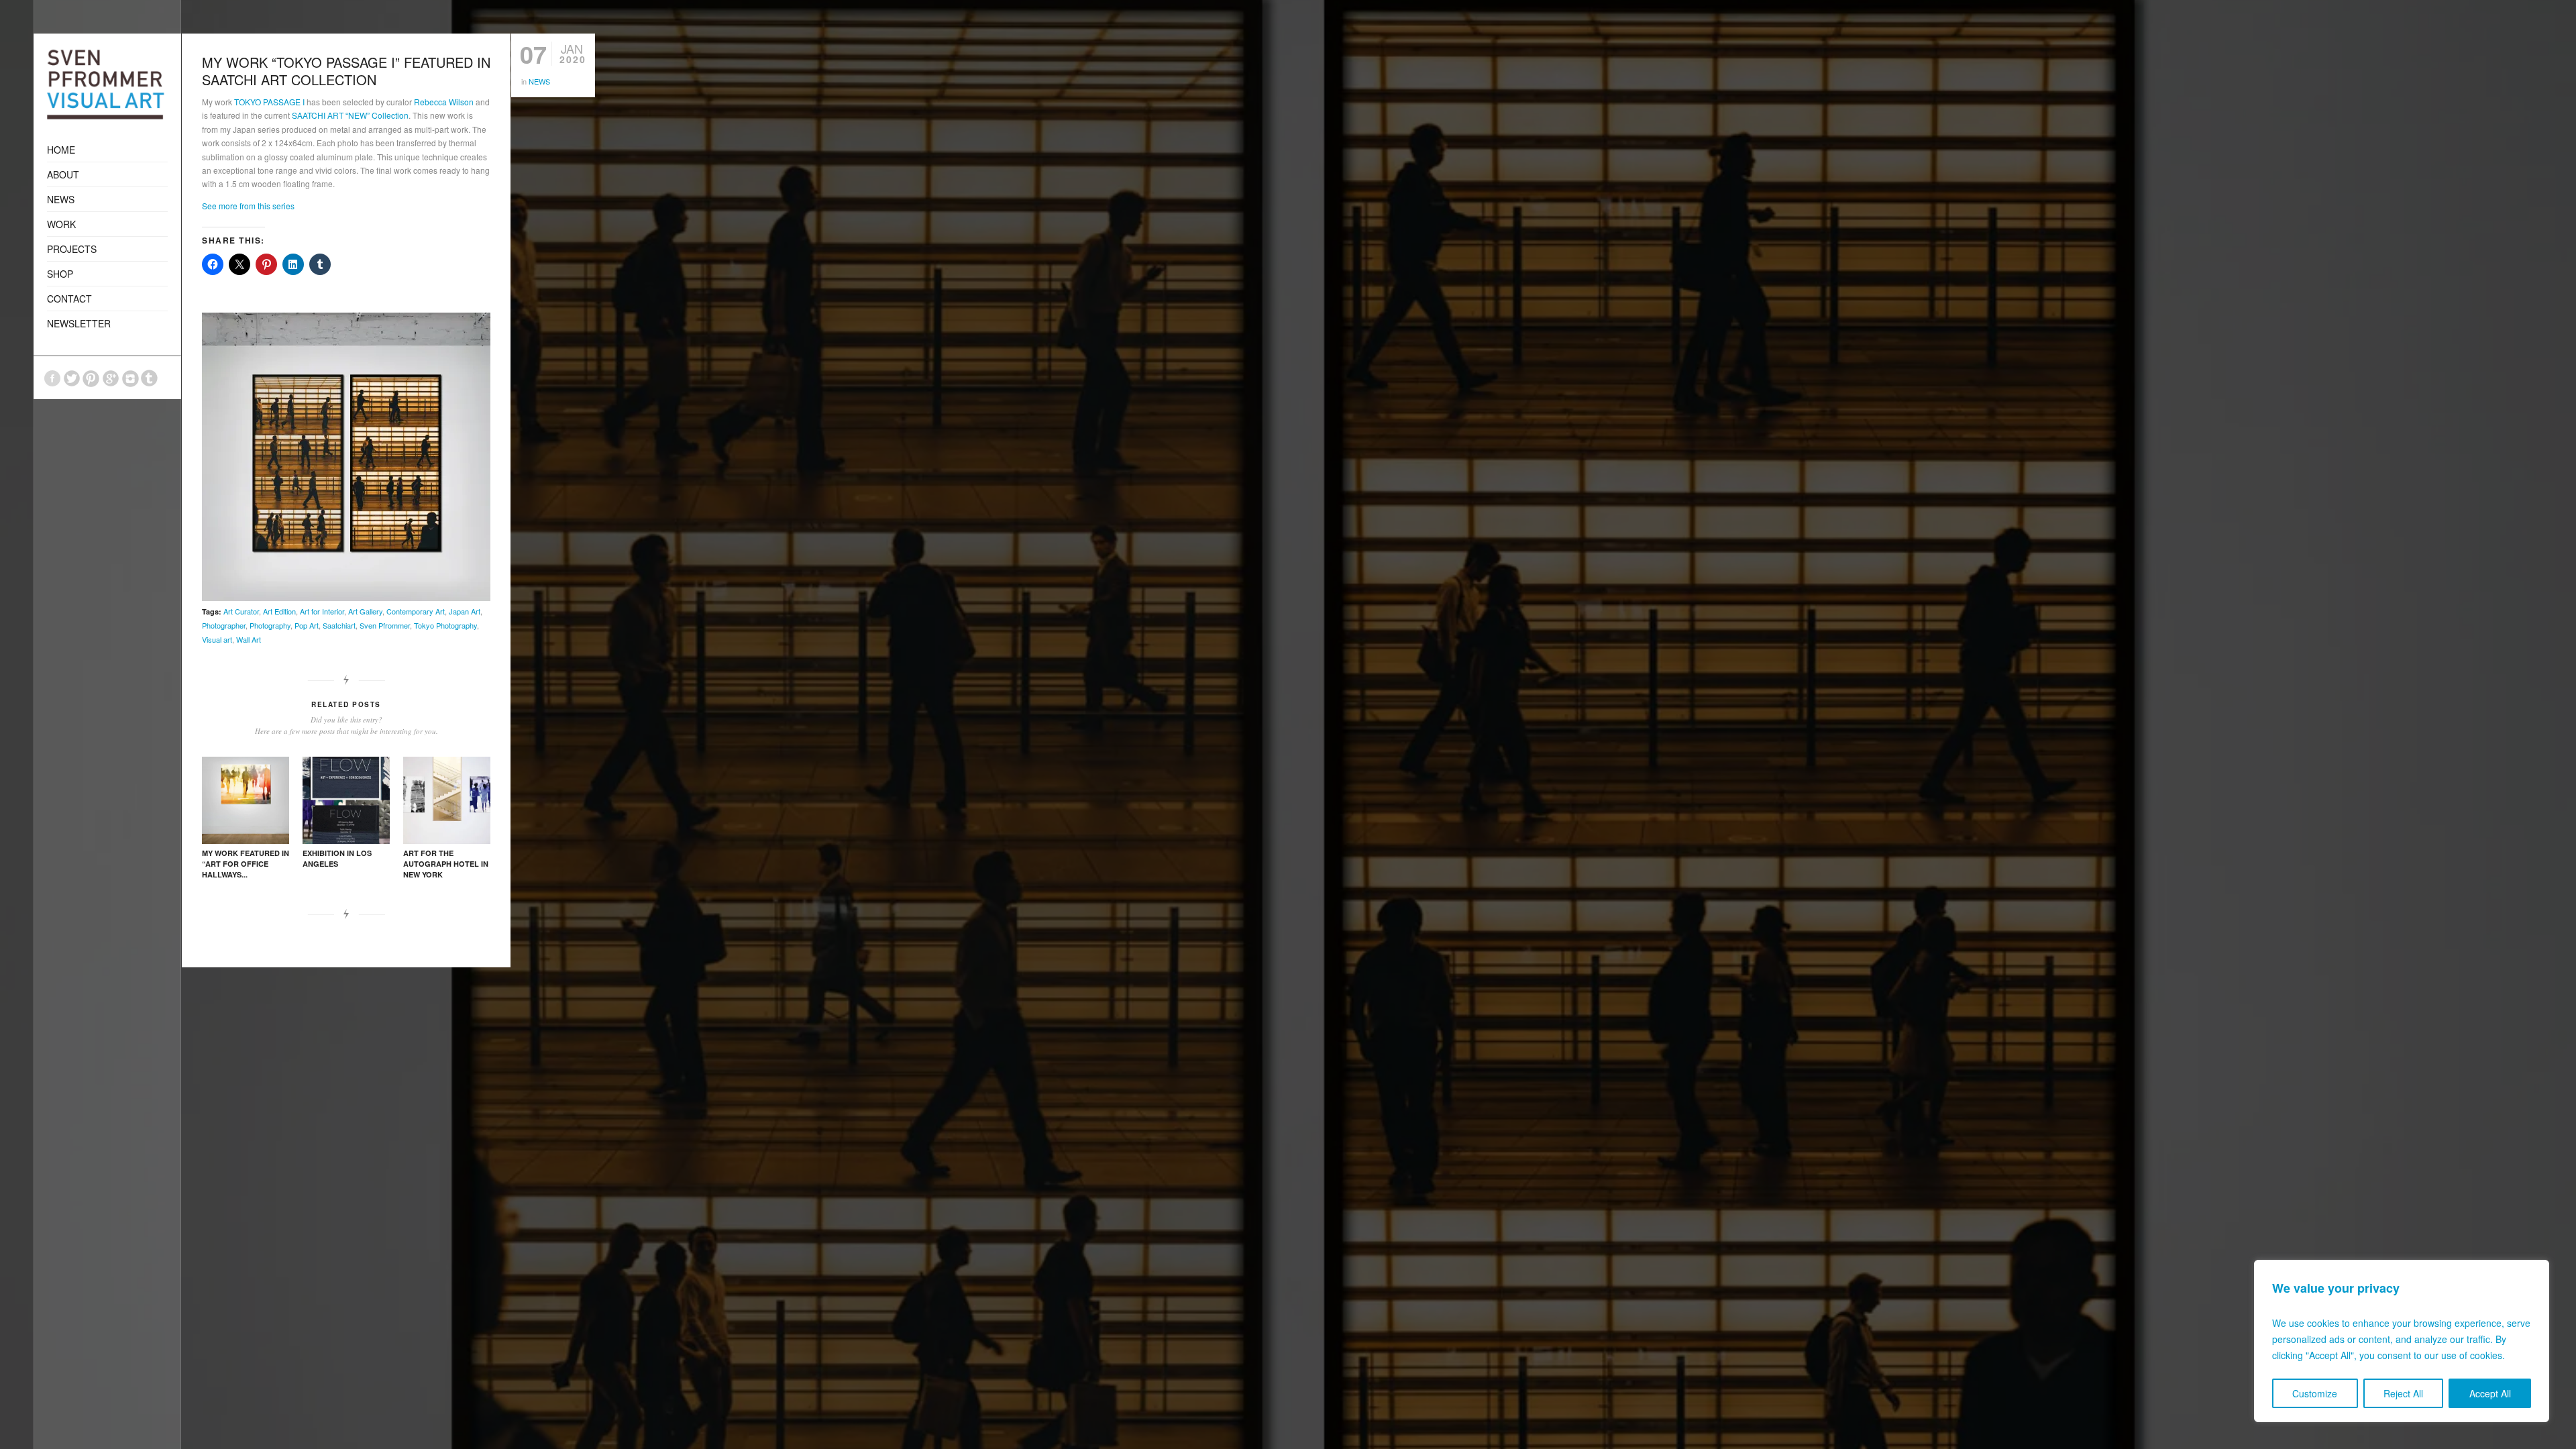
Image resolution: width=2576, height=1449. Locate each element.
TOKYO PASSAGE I (269, 102)
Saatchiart (339, 625)
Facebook (52, 378)
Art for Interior (322, 611)
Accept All (2490, 1393)
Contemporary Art (416, 611)
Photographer (224, 625)
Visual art (217, 639)
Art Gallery (365, 611)
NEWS (539, 81)
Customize (2315, 1393)
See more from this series (248, 206)
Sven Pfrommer (385, 625)
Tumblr (150, 378)
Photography (270, 625)
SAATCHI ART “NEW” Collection (350, 115)
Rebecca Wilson (444, 102)
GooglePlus (111, 378)
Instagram (130, 378)
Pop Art (307, 625)
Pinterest (91, 378)
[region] (2402, 1341)
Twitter (72, 378)
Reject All (2403, 1393)
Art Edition (279, 611)
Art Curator (241, 611)
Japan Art (465, 611)
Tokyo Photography (445, 625)
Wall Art (249, 639)
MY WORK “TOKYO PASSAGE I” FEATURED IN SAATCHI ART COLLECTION (346, 71)
